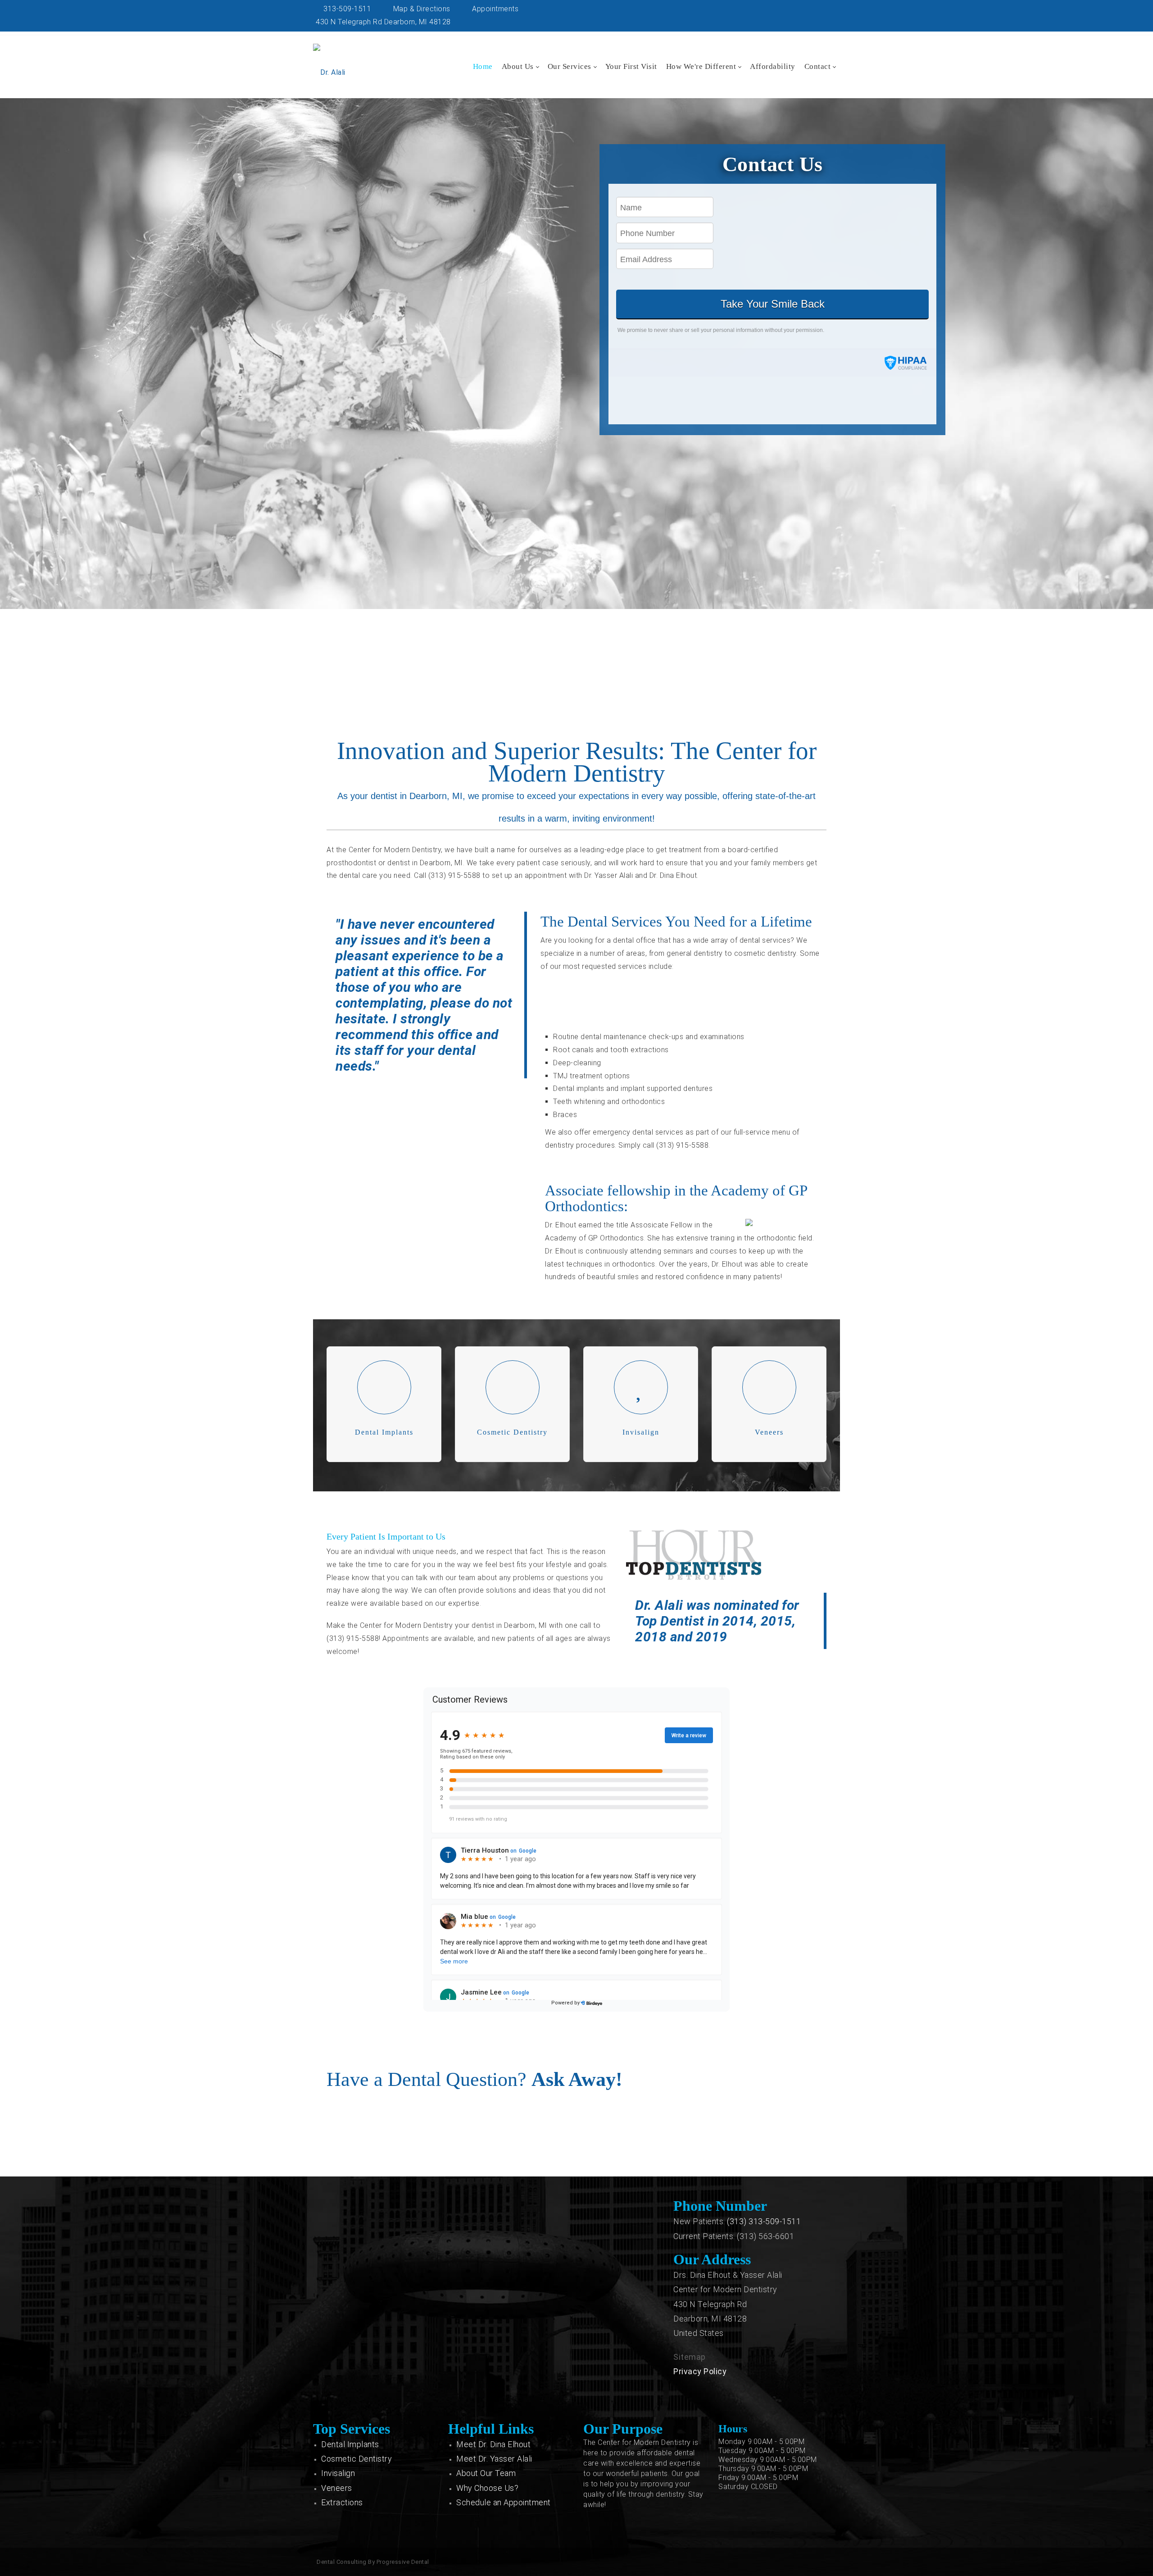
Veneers (337, 2488)
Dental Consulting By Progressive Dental (373, 2562)
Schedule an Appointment (504, 2502)
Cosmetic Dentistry (356, 2459)
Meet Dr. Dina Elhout (493, 2444)
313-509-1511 (346, 9)
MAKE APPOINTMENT (574, 689)
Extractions (342, 2502)
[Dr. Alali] (329, 64)
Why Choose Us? (487, 2488)
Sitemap (690, 2357)
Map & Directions (421, 9)
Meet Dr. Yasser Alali (494, 2459)
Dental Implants (350, 2444)
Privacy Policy (700, 2371)
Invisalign (338, 2473)
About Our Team (486, 2473)
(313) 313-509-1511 (764, 2221)
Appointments (494, 9)
